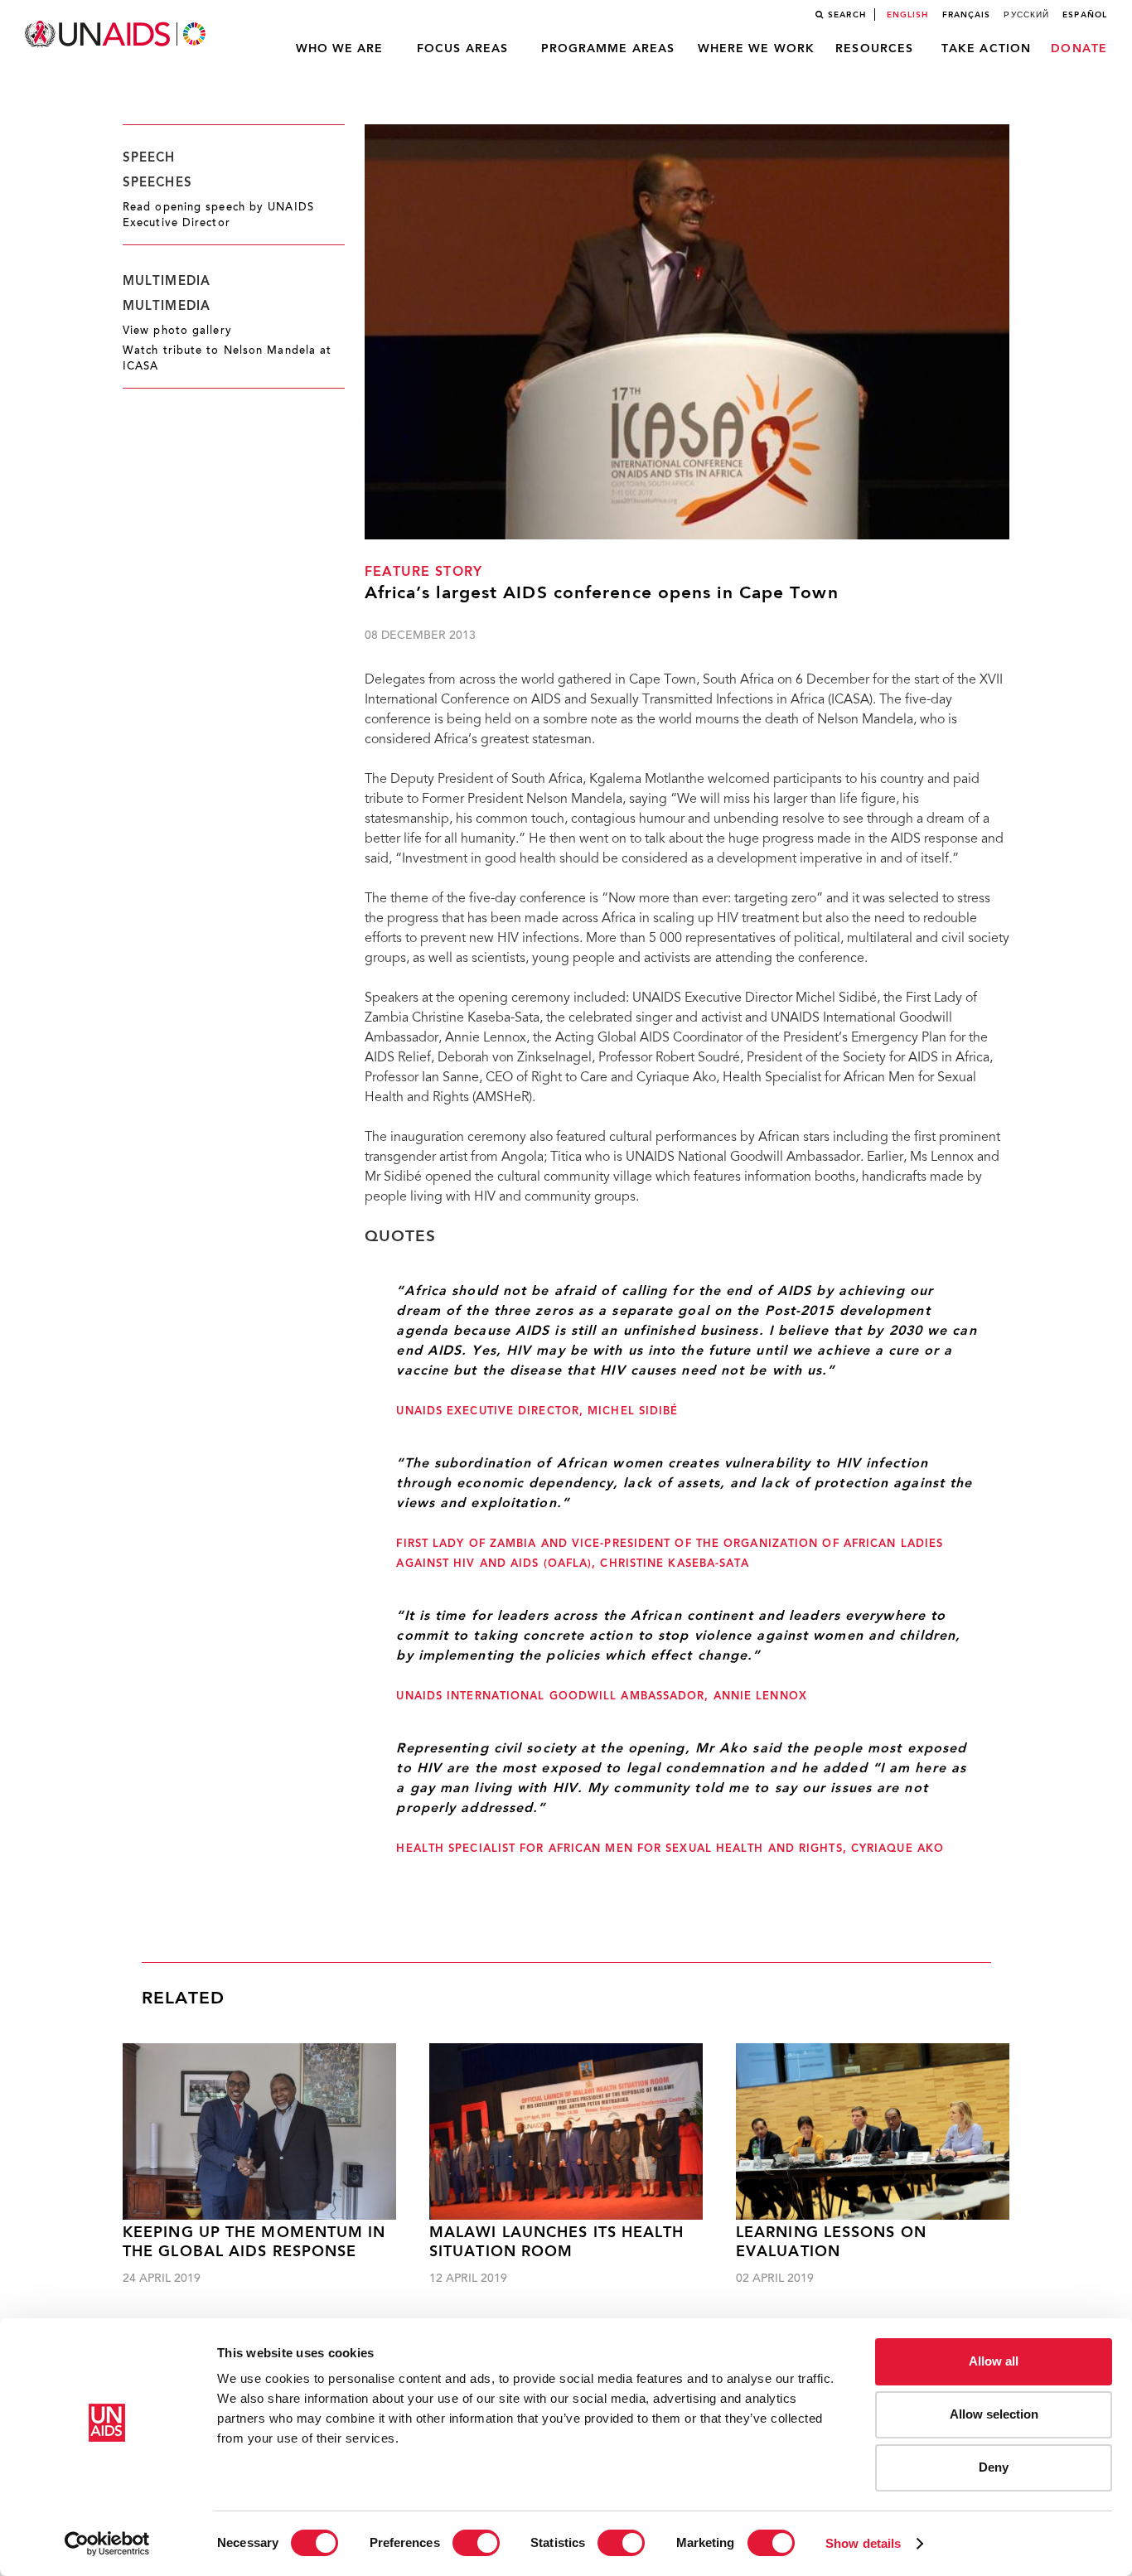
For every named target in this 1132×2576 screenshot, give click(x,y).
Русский (1026, 15)
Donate (1079, 49)
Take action (986, 49)
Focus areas (462, 49)
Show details (863, 2543)
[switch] (476, 2543)
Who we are (340, 49)
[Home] (117, 34)
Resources (874, 49)
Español (1085, 15)
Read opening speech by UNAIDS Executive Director (218, 216)
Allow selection (994, 2414)
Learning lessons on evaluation (831, 2243)
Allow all (994, 2361)
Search (847, 15)
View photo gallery (177, 331)
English (908, 15)
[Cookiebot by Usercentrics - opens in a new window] (107, 2544)
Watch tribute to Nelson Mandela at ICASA (227, 359)
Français (967, 15)
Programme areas (608, 49)
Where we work (756, 49)
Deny (994, 2467)
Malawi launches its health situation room (557, 2243)
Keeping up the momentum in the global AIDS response (254, 2243)
